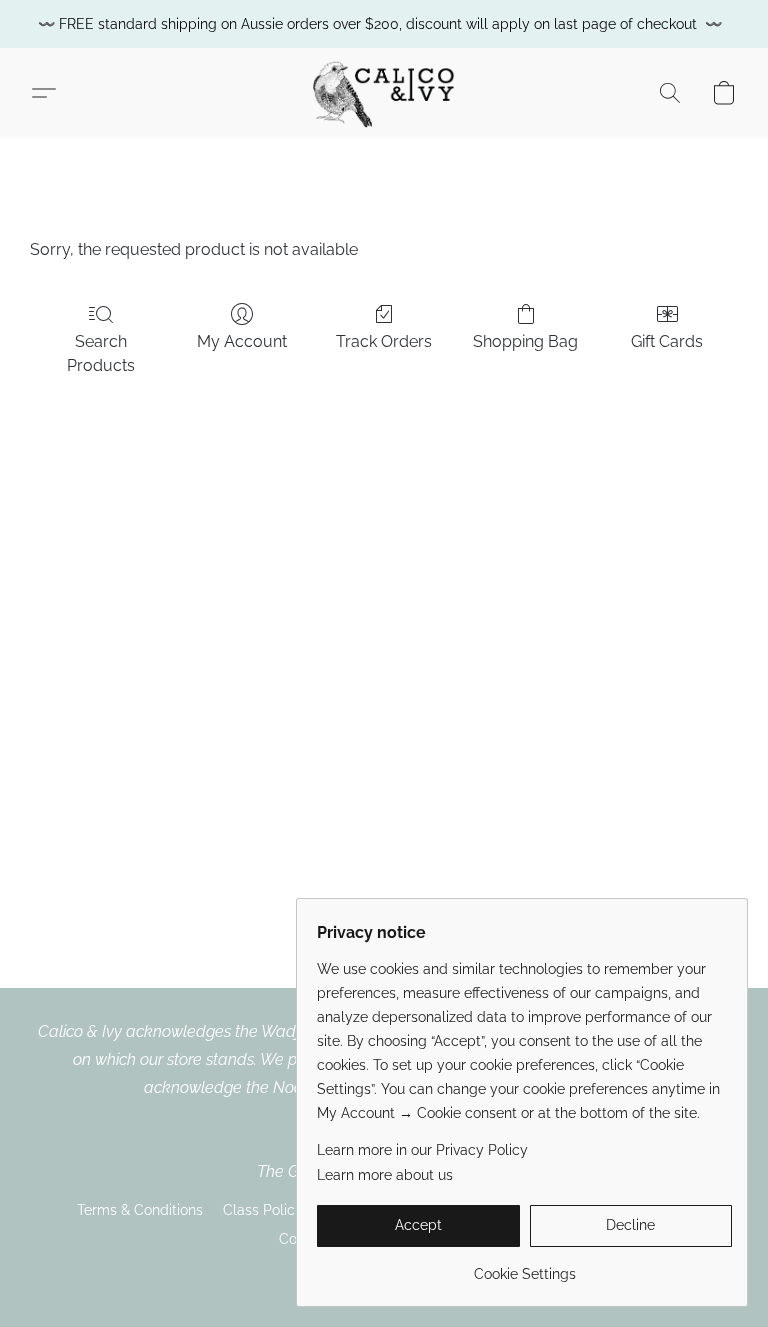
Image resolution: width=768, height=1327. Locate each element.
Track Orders (384, 341)
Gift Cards (667, 341)
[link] (524, 1266)
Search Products (101, 353)
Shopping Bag (525, 341)
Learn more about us (385, 1175)
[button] (383, 93)
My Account (242, 341)
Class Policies (268, 1210)
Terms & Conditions (140, 1210)
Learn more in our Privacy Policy (422, 1150)
